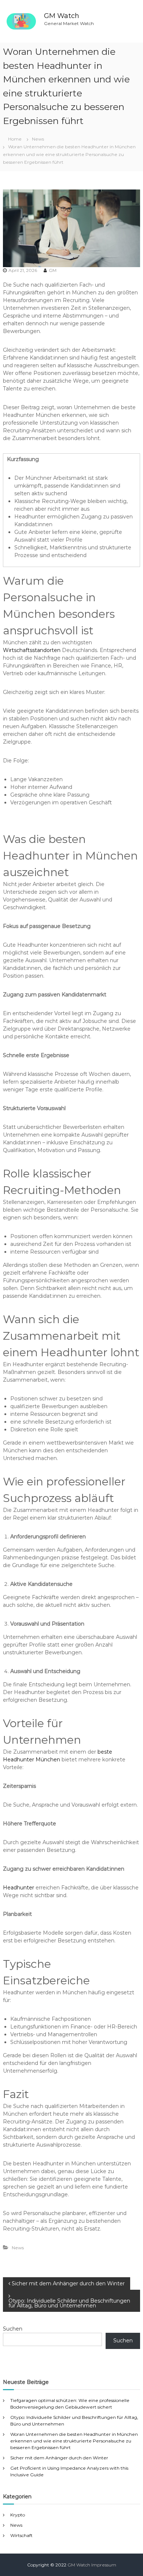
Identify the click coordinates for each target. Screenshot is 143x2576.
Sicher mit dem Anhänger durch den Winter (59, 2458)
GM (53, 270)
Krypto (18, 2515)
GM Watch (62, 16)
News (38, 139)
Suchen (13, 2329)
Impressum (104, 2565)
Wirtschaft (21, 2535)
